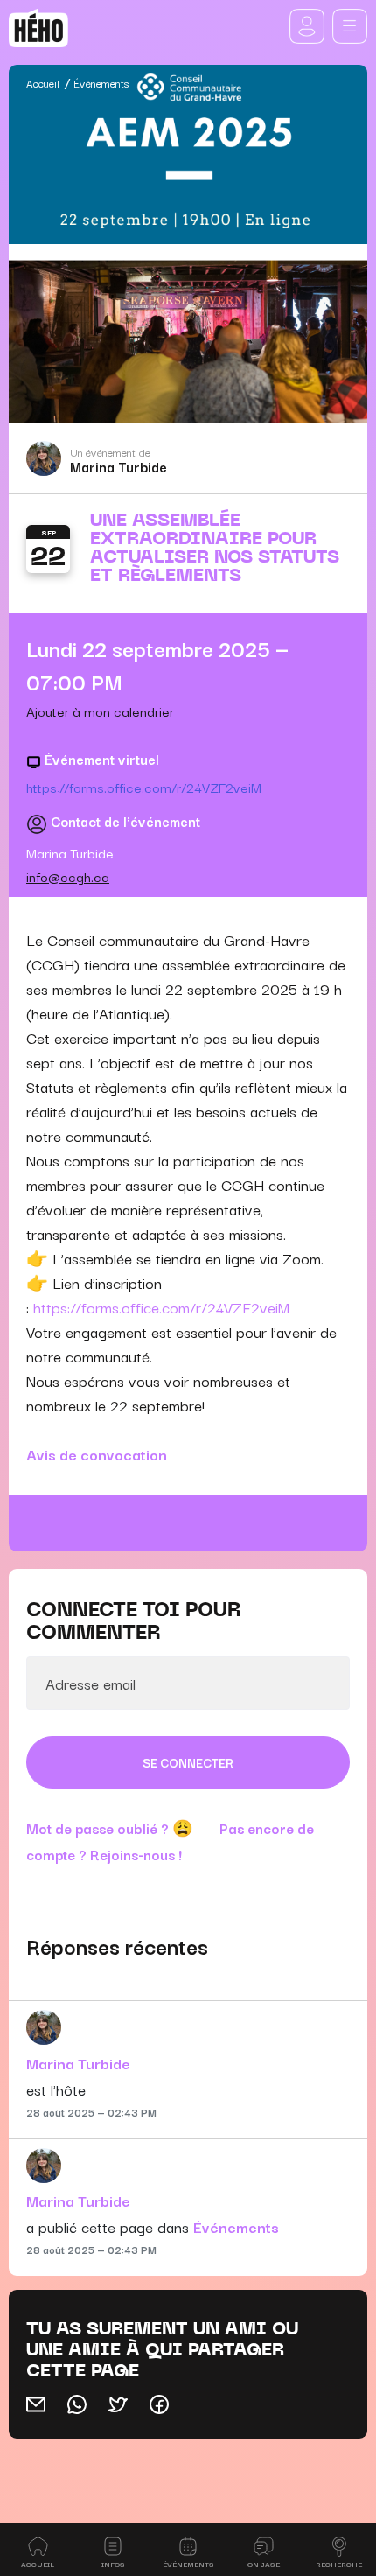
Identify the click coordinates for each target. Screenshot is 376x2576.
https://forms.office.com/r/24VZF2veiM (144, 787)
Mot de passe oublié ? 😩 (110, 1828)
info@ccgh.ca (68, 876)
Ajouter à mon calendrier (100, 710)
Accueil (43, 83)
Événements (101, 83)
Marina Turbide (118, 466)
